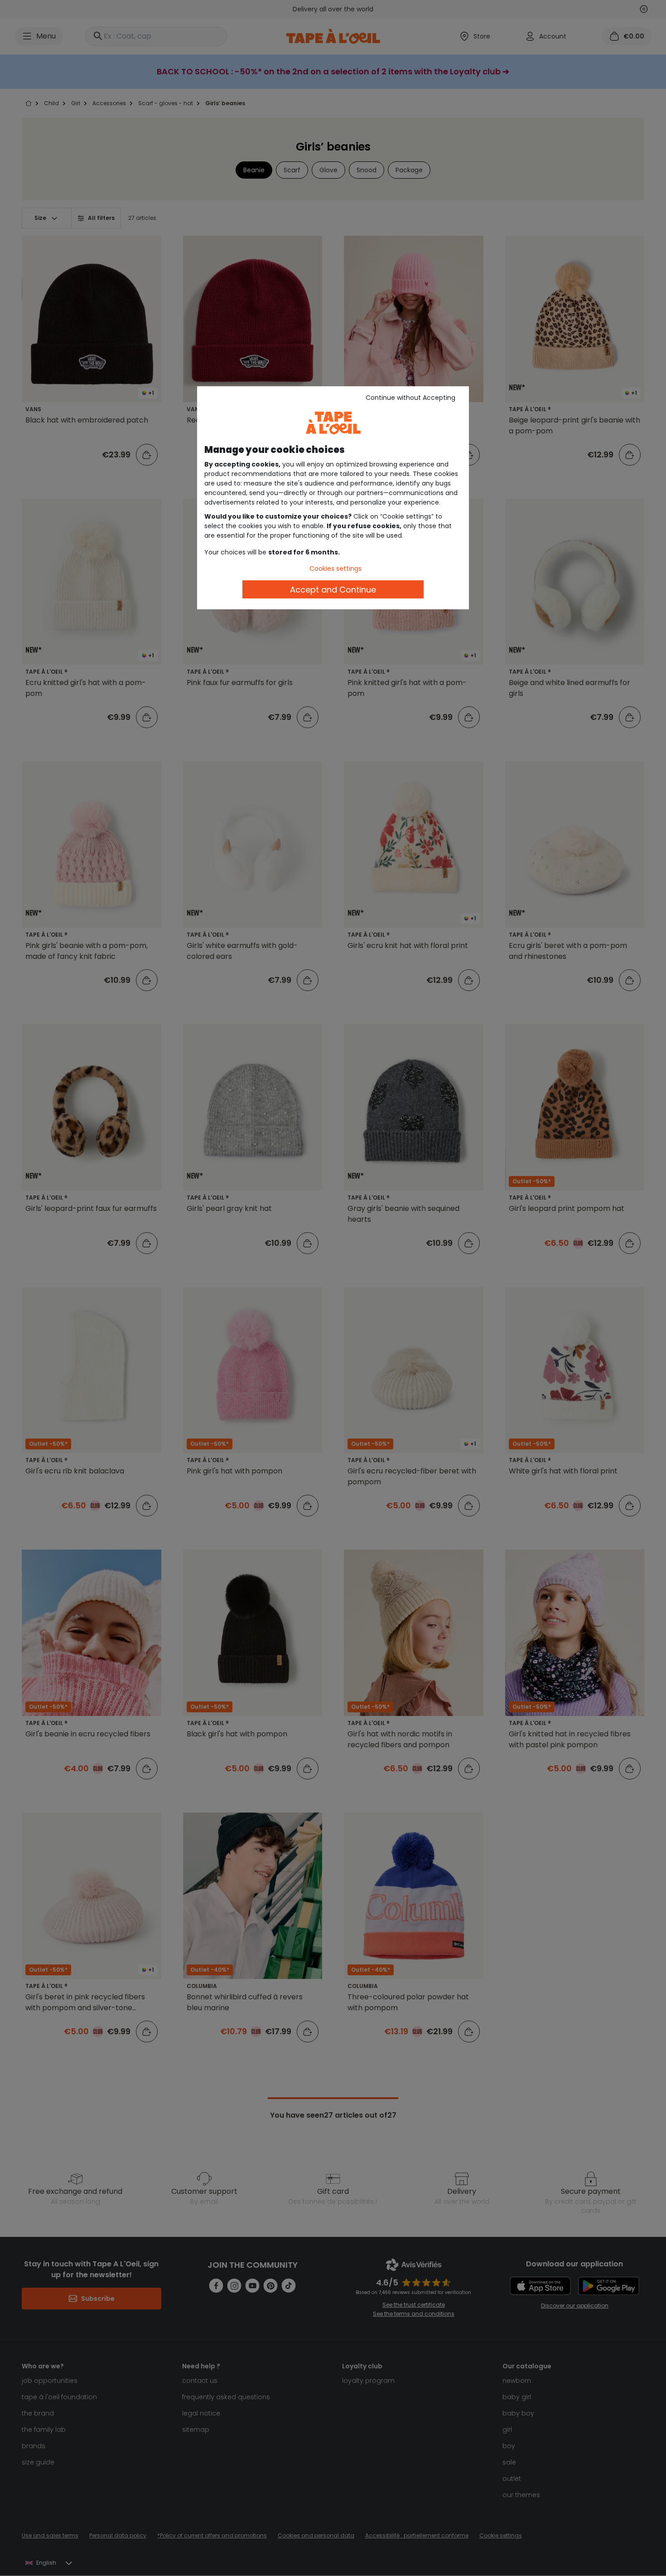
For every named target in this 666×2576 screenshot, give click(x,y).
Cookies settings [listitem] (335, 569)
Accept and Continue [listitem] (333, 590)
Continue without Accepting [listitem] (410, 398)
